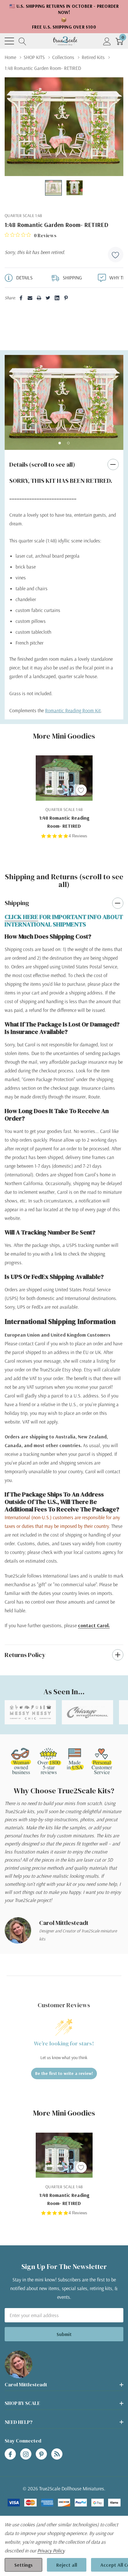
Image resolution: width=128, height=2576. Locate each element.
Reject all (67, 2565)
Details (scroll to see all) (42, 464)
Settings (23, 2565)
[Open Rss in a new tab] (57, 2454)
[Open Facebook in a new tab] (10, 2454)
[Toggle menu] (9, 41)
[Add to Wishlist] (116, 255)
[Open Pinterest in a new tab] (41, 2454)
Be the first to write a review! (64, 2073)
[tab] (60, 443)
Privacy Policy (51, 2551)
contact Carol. (94, 1625)
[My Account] (107, 41)
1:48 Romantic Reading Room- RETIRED (64, 822)
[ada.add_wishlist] (81, 790)
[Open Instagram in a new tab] (26, 2454)
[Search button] (23, 41)
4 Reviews (78, 836)
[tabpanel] (64, 402)
